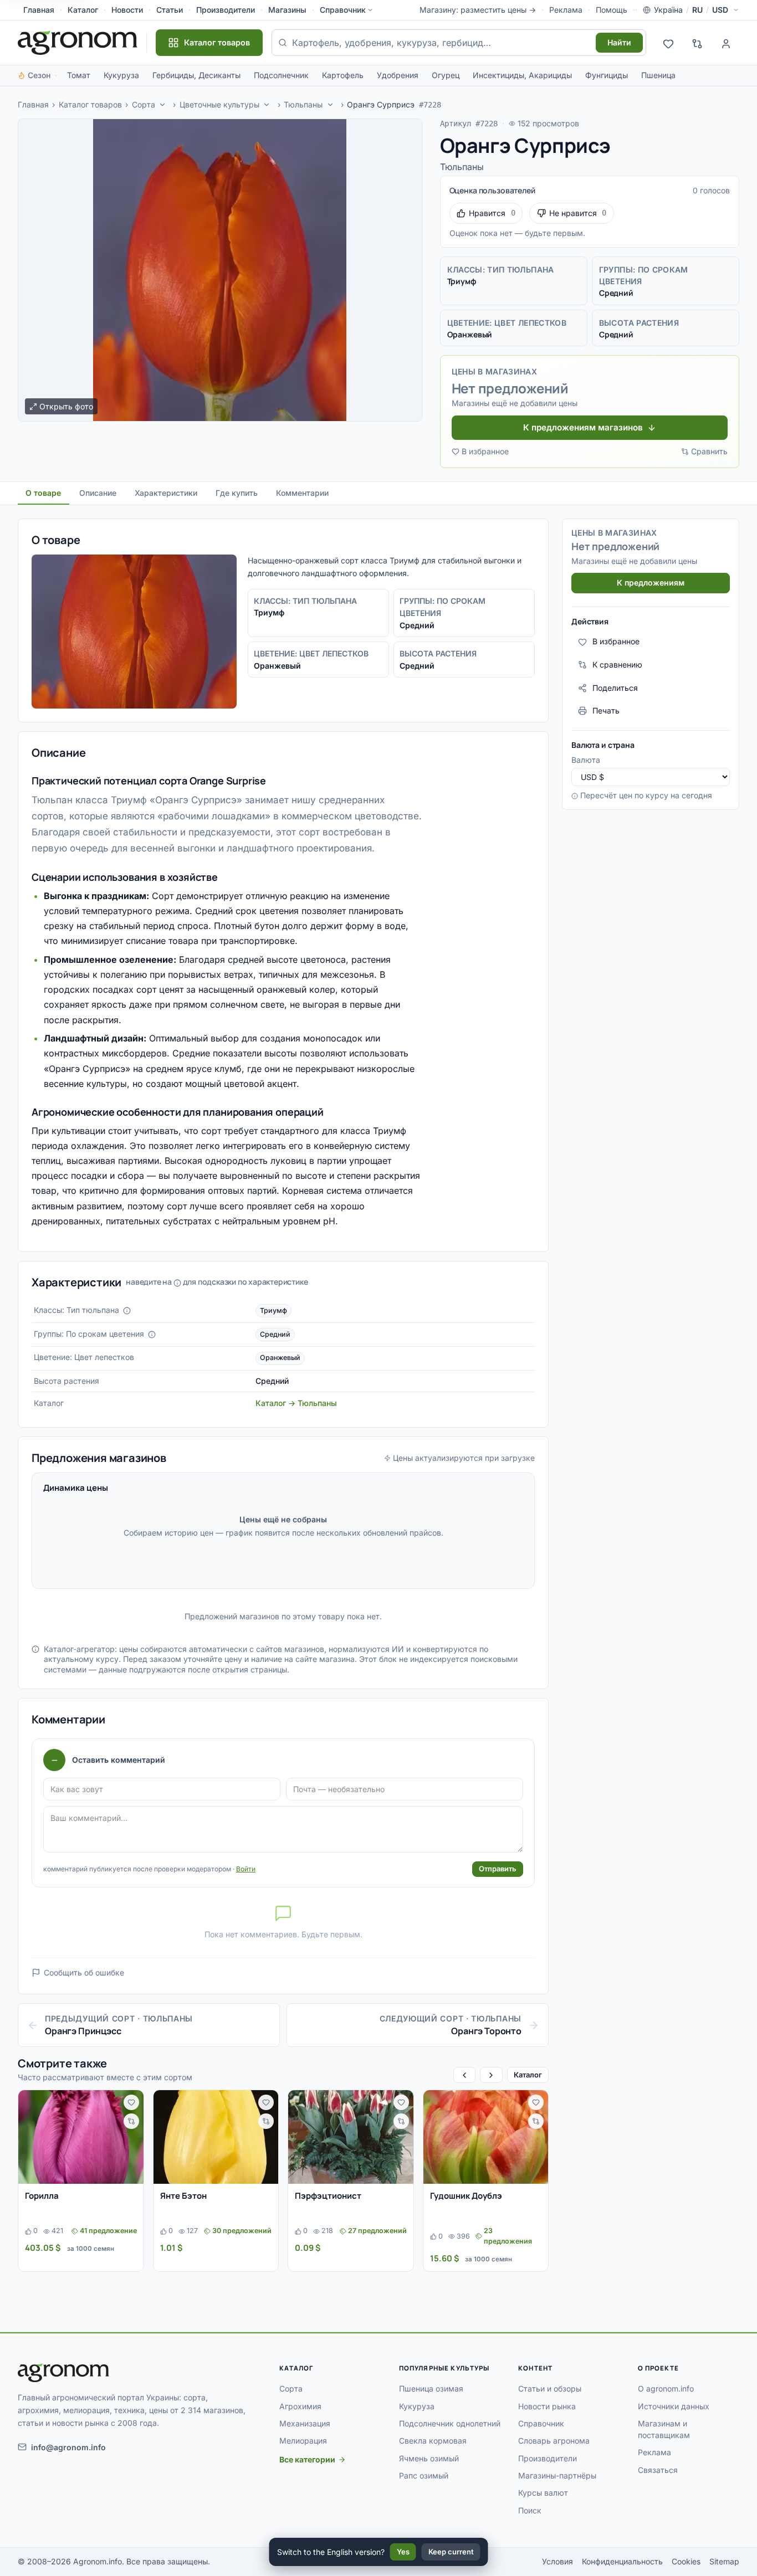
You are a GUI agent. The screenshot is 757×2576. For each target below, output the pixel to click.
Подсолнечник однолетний (450, 2423)
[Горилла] (81, 2137)
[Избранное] (668, 43)
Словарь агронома (554, 2441)
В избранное (485, 451)
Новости (127, 10)
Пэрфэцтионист (328, 2196)
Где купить (237, 493)
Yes (403, 2552)
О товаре (43, 493)
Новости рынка (547, 2406)
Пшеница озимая (431, 2388)
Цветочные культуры (219, 104)
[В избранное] (131, 2102)
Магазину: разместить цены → (478, 10)
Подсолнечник (281, 75)
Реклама (566, 10)
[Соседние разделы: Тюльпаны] (330, 105)
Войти (246, 1869)
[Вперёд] (491, 2075)
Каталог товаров (90, 104)
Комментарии (302, 493)
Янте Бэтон (183, 2196)
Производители (226, 10)
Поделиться (615, 688)
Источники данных (674, 2406)
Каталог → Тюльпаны (296, 1403)
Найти (619, 42)
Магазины (287, 10)
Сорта (144, 104)
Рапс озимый (424, 2475)
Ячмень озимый (429, 2458)
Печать (606, 710)
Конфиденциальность (622, 2561)
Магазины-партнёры (557, 2475)
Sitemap (724, 2561)
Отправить (498, 1869)
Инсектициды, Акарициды (522, 75)
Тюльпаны (303, 104)
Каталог (83, 10)
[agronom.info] (78, 43)
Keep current (451, 2552)
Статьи (170, 10)
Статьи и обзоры (550, 2388)
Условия (557, 2561)
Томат (79, 75)
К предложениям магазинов (583, 427)
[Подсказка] (127, 1311)
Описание (98, 493)
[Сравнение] (697, 43)
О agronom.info (666, 2388)
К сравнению (617, 664)
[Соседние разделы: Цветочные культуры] (267, 105)
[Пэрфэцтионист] (351, 2137)
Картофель (343, 75)
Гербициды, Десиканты (196, 75)
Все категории (307, 2459)
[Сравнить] (131, 2121)
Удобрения (398, 75)
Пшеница (658, 75)
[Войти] (726, 43)
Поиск (530, 2510)
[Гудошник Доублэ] (486, 2137)
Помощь (612, 10)
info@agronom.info (68, 2447)
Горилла (42, 2196)
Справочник (343, 10)
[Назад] (464, 2075)
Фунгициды (607, 75)
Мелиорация (303, 2441)
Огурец (446, 75)
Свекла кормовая (433, 2441)
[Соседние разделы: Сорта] (162, 105)
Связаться (658, 2470)
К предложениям (651, 583)
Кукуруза (121, 75)
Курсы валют (543, 2493)
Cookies (686, 2561)
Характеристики (166, 493)
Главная (39, 10)
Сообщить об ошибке (84, 1972)
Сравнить (709, 451)
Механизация (305, 2423)
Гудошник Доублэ (466, 2196)
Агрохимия (300, 2406)
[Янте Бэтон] (216, 2137)
